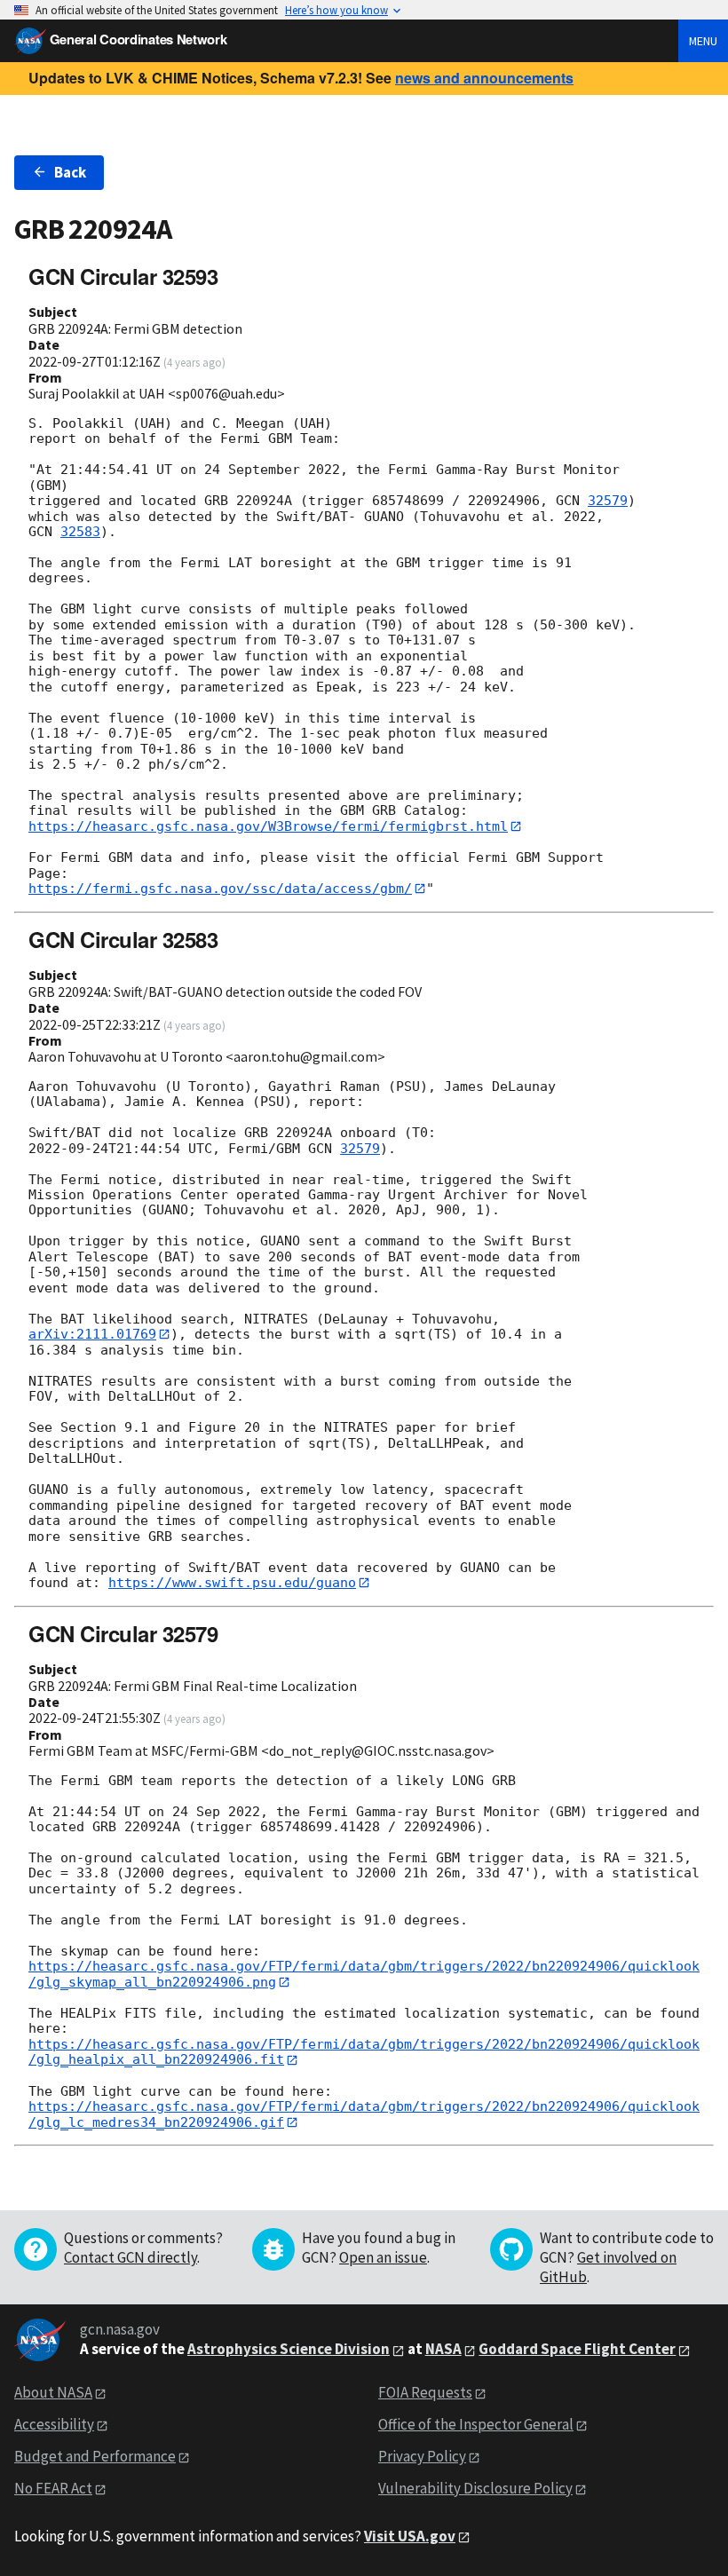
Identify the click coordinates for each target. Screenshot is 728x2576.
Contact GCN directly (131, 2257)
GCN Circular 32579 (123, 1633)
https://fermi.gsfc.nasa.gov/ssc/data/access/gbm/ (220, 889)
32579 (608, 501)
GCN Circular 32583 (123, 939)
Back (70, 172)
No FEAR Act (53, 2488)
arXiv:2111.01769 (92, 1334)
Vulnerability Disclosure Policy (475, 2488)
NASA (443, 2349)
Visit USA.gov (410, 2536)
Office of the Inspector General (476, 2424)
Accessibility (54, 2424)
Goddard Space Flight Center (577, 2349)
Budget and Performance (95, 2456)
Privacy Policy (422, 2456)
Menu (703, 41)
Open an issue (383, 2257)
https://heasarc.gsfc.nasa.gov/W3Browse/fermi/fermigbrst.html (268, 826)
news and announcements (484, 78)
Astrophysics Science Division (289, 2349)
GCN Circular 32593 (123, 276)
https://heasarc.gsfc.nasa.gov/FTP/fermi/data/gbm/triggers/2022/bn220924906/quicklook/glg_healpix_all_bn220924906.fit (364, 2052)
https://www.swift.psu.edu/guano (232, 1583)
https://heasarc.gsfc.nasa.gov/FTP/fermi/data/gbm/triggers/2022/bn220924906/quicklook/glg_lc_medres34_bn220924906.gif (364, 2114)
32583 (80, 532)
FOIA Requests (425, 2392)
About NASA (53, 2392)
